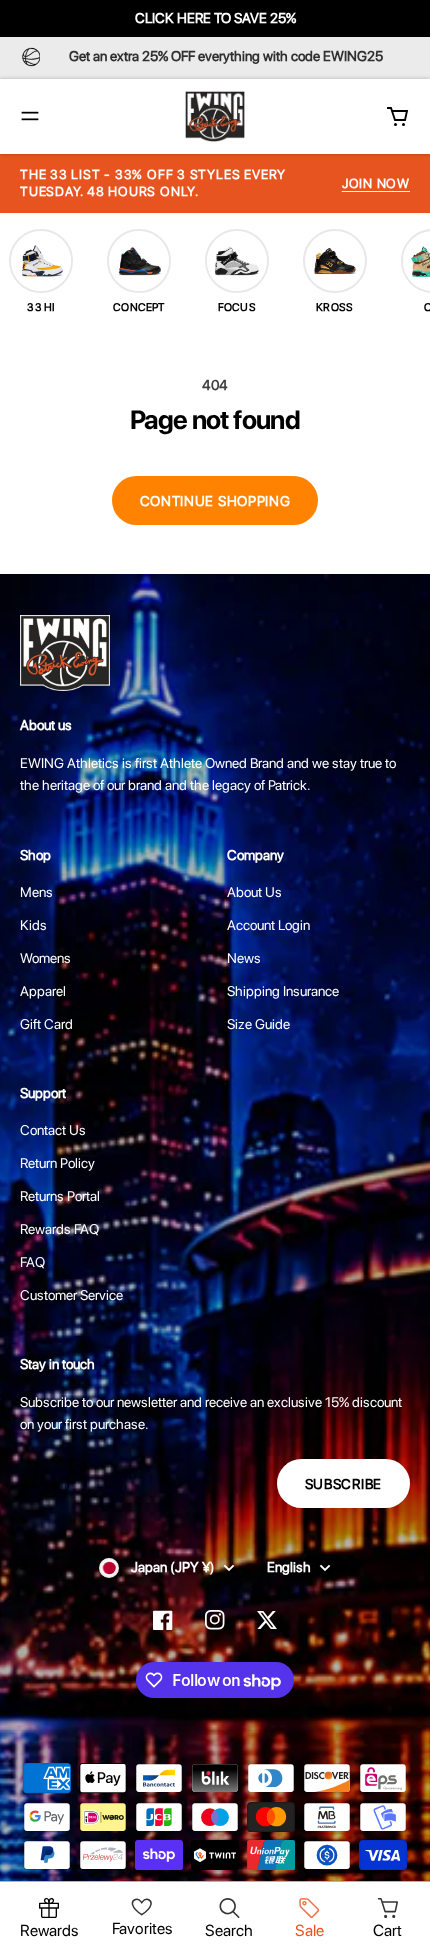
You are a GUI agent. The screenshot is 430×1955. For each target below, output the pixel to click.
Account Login (268, 925)
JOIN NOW (376, 183)
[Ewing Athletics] (215, 116)
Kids (33, 925)
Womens (45, 958)
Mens (36, 892)
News (244, 958)
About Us (254, 892)
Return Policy (57, 1163)
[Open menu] (30, 116)
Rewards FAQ (59, 1229)
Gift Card (46, 1024)
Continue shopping (215, 501)
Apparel (43, 991)
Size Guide (258, 1024)
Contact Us (53, 1130)
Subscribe (343, 1484)
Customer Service (71, 1295)
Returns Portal (60, 1196)
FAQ (32, 1262)
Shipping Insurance (283, 991)
